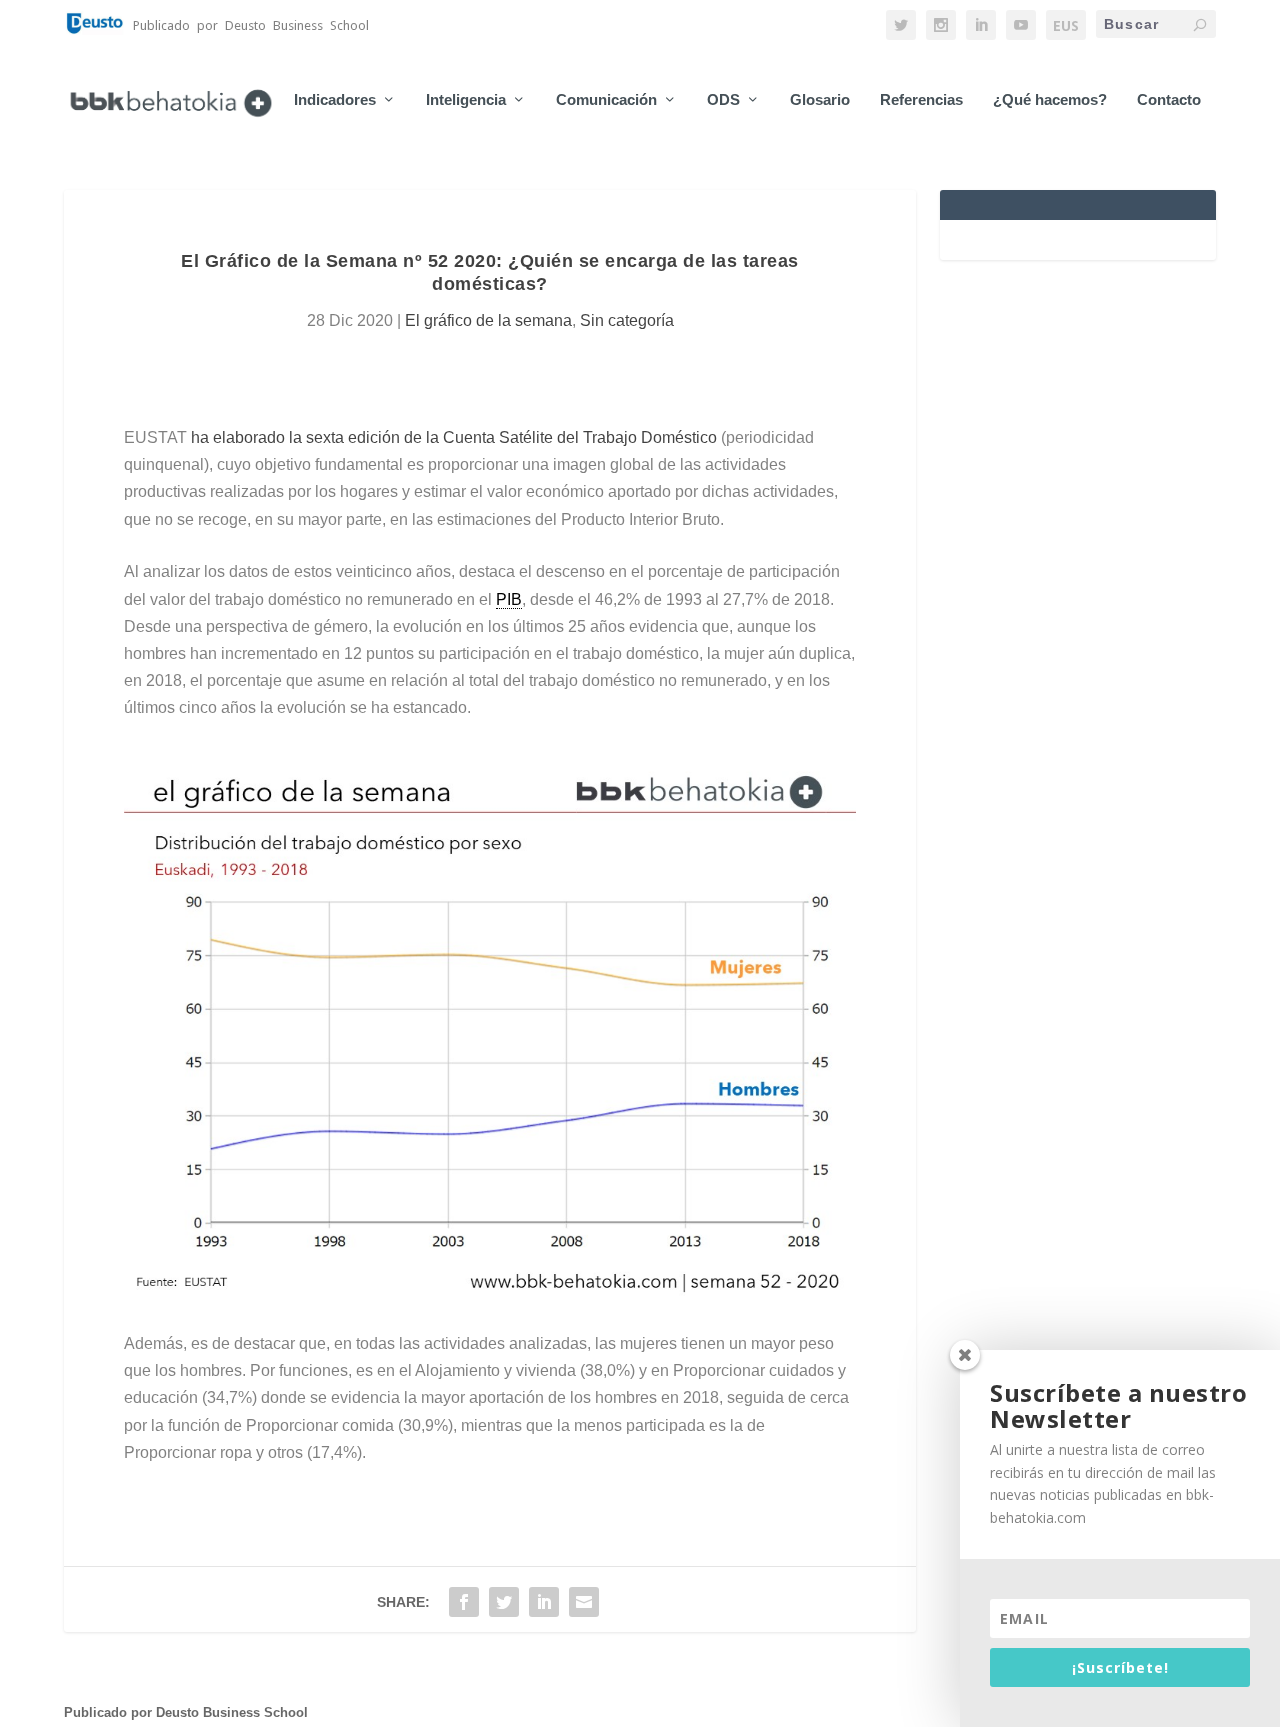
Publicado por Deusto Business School (186, 1712)
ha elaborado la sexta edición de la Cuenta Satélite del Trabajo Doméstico (454, 437)
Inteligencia (466, 100)
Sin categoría (627, 320)
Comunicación (606, 100)
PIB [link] (509, 599)
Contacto (1169, 100)
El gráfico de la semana (488, 320)
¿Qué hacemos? (1050, 100)
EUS (1066, 26)
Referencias (921, 100)
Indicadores (335, 100)
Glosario (820, 100)
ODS (723, 100)
